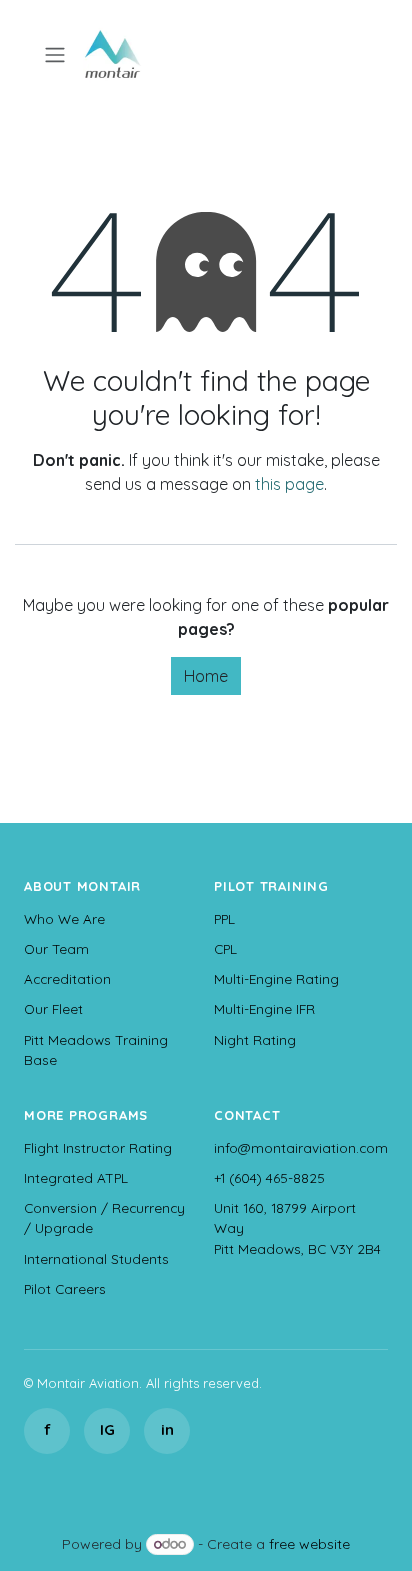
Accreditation (67, 978)
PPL (224, 918)
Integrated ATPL (76, 1177)
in (167, 1429)
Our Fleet (53, 1008)
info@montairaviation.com (301, 1147)
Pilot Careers (65, 1288)
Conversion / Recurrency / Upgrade (104, 1217)
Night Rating (255, 1039)
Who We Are (64, 918)
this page (289, 484)
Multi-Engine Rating (276, 978)
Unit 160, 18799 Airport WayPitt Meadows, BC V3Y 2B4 (297, 1228)
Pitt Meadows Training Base (96, 1049)
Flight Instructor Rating (98, 1147)
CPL (225, 948)
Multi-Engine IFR (264, 1008)
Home (206, 676)
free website (309, 1544)
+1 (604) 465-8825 (269, 1177)
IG (107, 1429)
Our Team (56, 948)
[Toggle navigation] (55, 54)
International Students (96, 1258)
